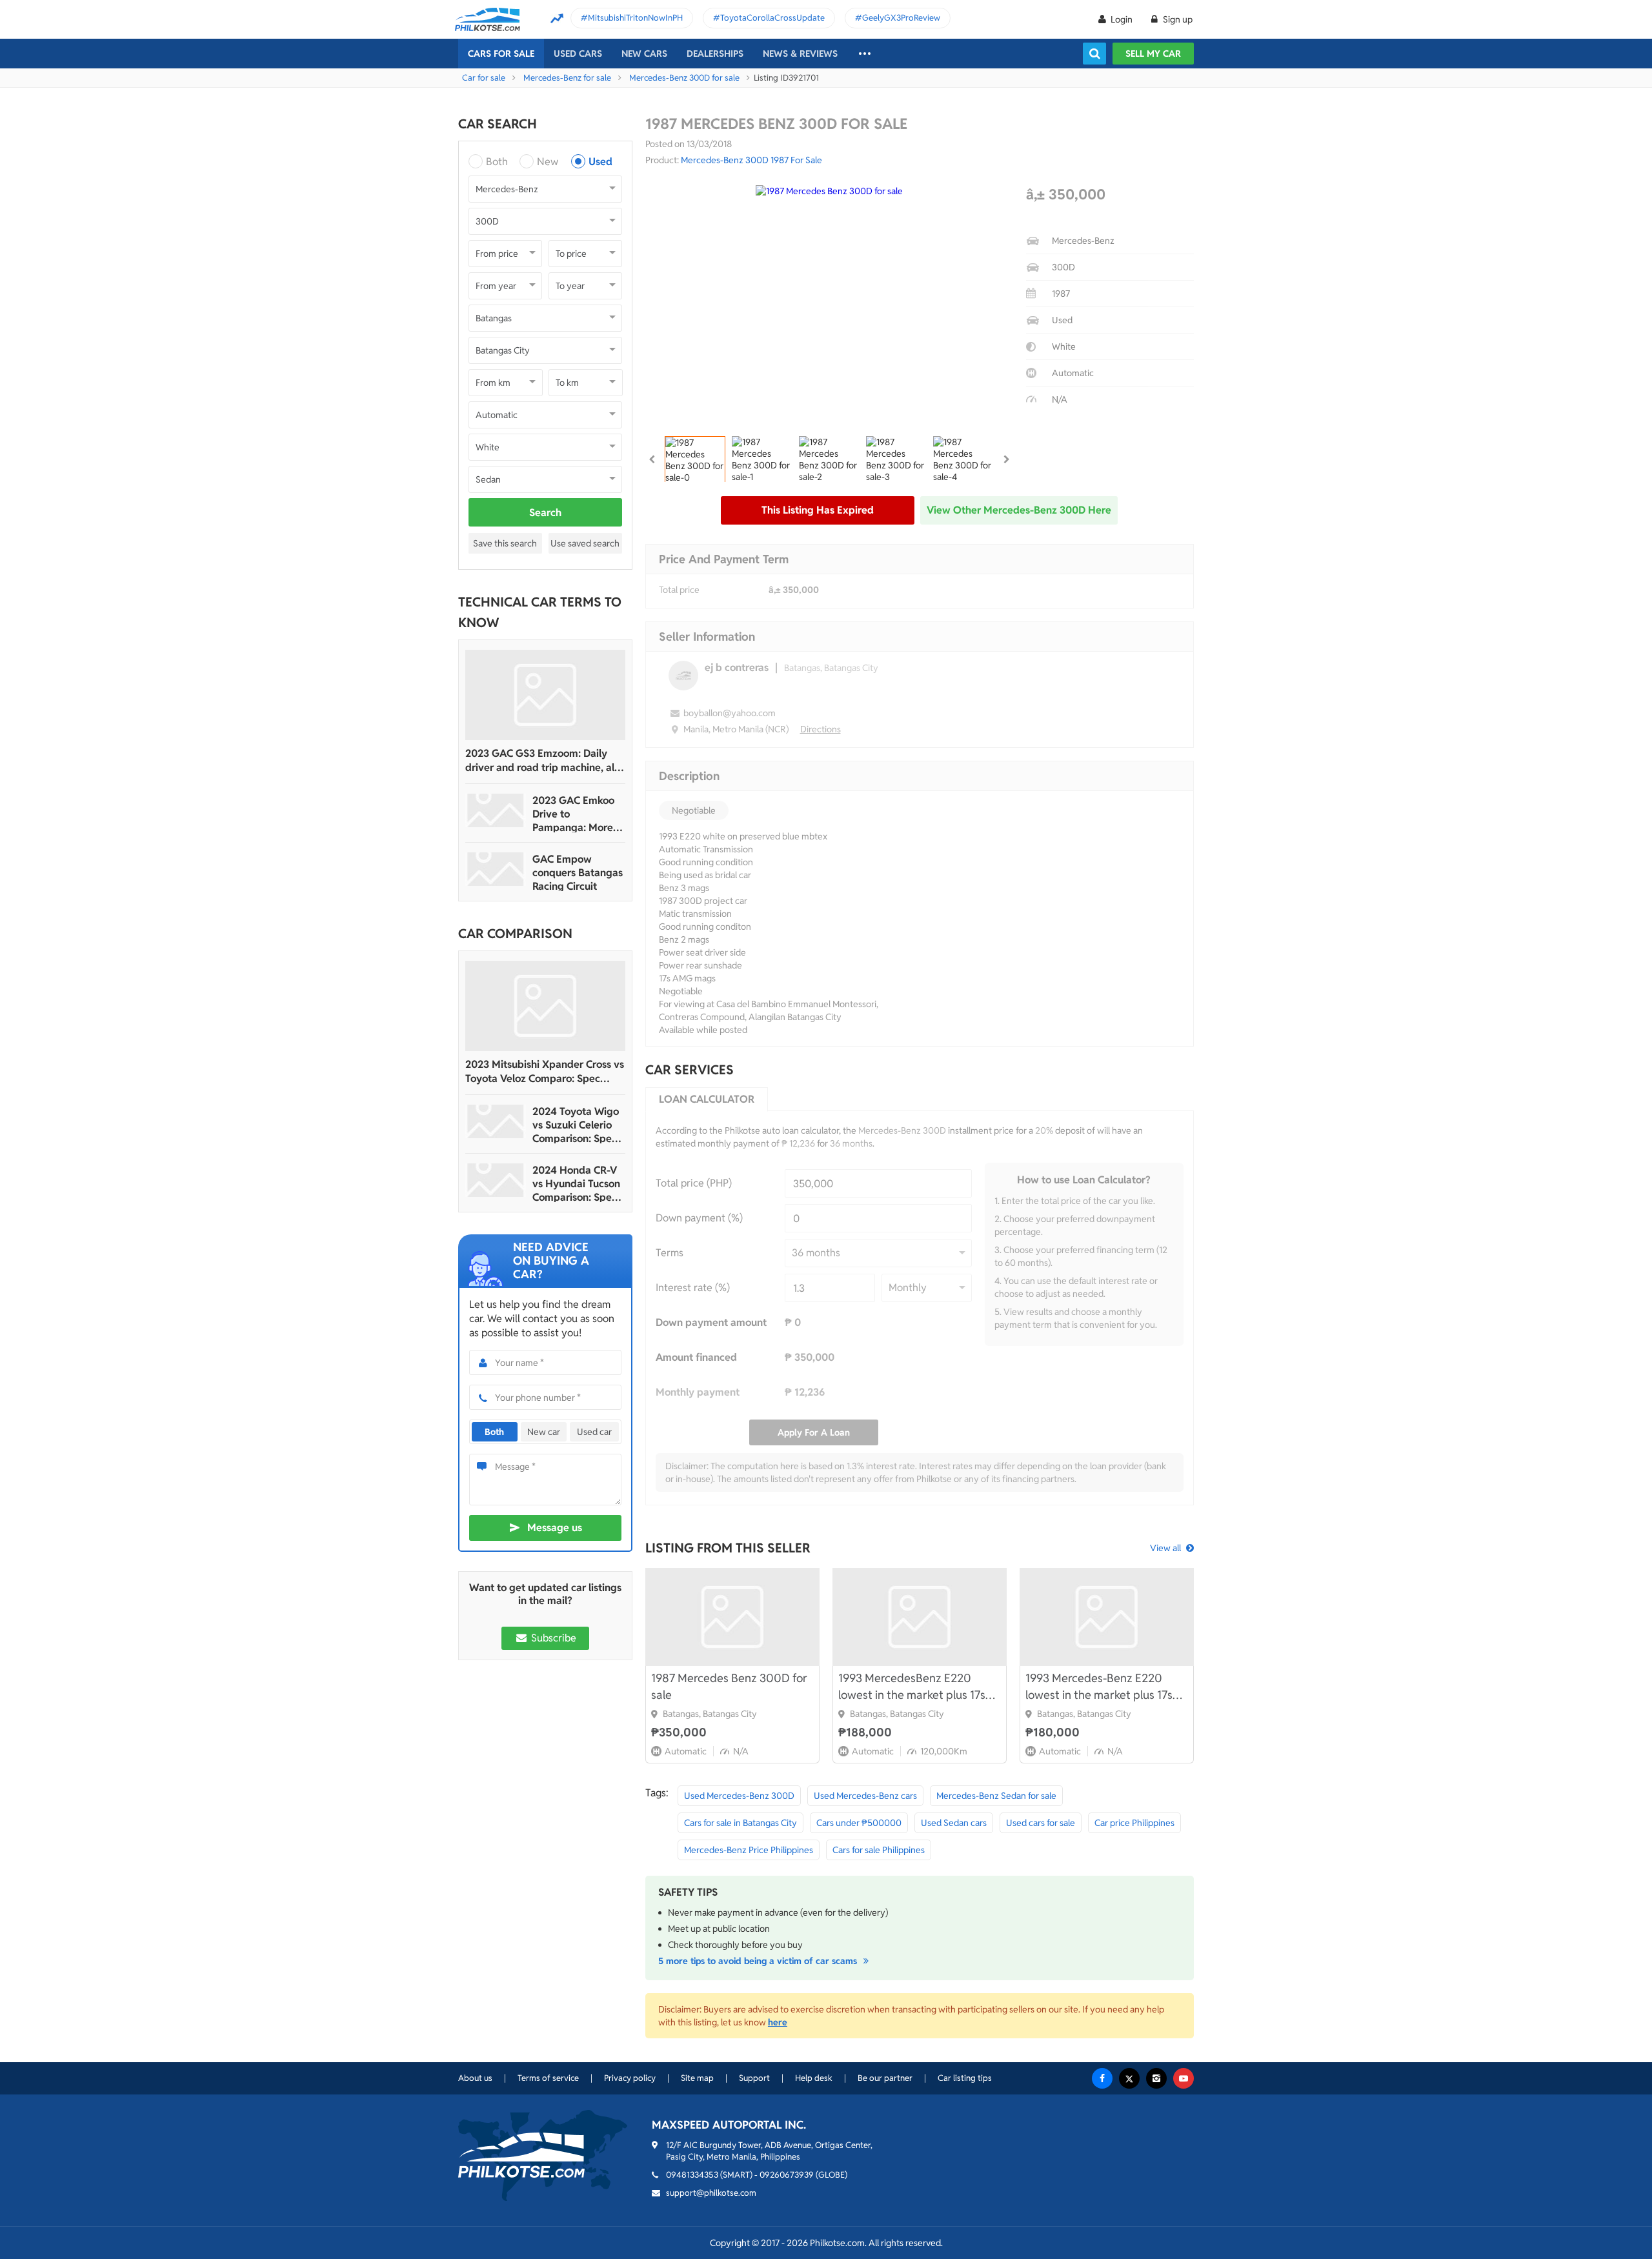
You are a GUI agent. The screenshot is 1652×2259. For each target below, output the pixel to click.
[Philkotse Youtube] (1184, 2078)
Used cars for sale (1041, 1823)
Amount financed (696, 1357)
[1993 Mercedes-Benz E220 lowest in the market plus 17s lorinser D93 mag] (1107, 1617)
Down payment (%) (699, 1218)
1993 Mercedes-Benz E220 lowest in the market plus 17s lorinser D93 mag (1099, 1687)
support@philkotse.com (711, 2193)
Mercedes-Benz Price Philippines (749, 1850)
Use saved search (585, 543)
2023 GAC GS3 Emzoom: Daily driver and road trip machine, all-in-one (543, 761)
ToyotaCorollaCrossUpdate (772, 18)
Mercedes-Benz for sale (567, 78)
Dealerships (715, 54)
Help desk (814, 2078)
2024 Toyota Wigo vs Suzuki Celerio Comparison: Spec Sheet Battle (576, 1125)
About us (475, 2078)
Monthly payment (698, 1392)
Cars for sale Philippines (879, 1850)
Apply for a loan (814, 1432)
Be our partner (885, 2078)
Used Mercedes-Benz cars (865, 1796)
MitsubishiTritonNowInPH (635, 18)
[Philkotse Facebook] (1102, 2078)
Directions (821, 729)
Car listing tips (965, 2078)
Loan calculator (707, 1099)
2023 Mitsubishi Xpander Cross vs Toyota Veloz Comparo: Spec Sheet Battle (545, 1072)
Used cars (578, 54)
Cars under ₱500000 (859, 1823)
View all (1165, 1548)
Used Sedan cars (954, 1823)
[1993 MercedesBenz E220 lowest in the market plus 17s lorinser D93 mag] (920, 1617)
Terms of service (548, 2078)
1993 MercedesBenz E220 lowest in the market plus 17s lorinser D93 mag (912, 1687)
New (548, 162)
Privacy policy (630, 2078)
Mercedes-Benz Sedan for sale (996, 1796)
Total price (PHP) (694, 1183)
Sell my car (1153, 54)
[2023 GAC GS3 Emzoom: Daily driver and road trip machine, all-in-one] (545, 695)
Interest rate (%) (693, 1288)
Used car (594, 1432)
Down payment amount (711, 1322)
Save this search (505, 543)
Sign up (1177, 19)
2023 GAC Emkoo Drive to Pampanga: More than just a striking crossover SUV (576, 814)
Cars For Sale (501, 54)
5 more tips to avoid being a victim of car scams (759, 1961)
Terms (670, 1253)
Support (754, 2078)
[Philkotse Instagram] (1156, 2078)
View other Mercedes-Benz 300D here (1019, 510)
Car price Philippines (1134, 1823)
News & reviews (800, 54)
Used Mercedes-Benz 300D (739, 1796)
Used (600, 162)
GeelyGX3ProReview (901, 18)
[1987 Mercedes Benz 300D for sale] (732, 1617)
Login (1122, 19)
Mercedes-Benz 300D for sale (684, 78)
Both (497, 162)
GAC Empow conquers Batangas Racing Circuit (578, 873)
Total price (679, 590)
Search (545, 513)
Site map (697, 2078)
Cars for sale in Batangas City (740, 1823)
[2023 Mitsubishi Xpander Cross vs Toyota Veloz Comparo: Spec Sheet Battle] (545, 1006)
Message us (555, 1528)
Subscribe (552, 1638)
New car (544, 1432)
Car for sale (484, 78)
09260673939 (787, 2175)
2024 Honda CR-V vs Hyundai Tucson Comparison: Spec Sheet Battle (576, 1184)
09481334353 (692, 2175)
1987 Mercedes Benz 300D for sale (729, 1686)
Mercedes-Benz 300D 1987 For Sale (751, 160)
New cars (644, 54)
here (778, 2022)
